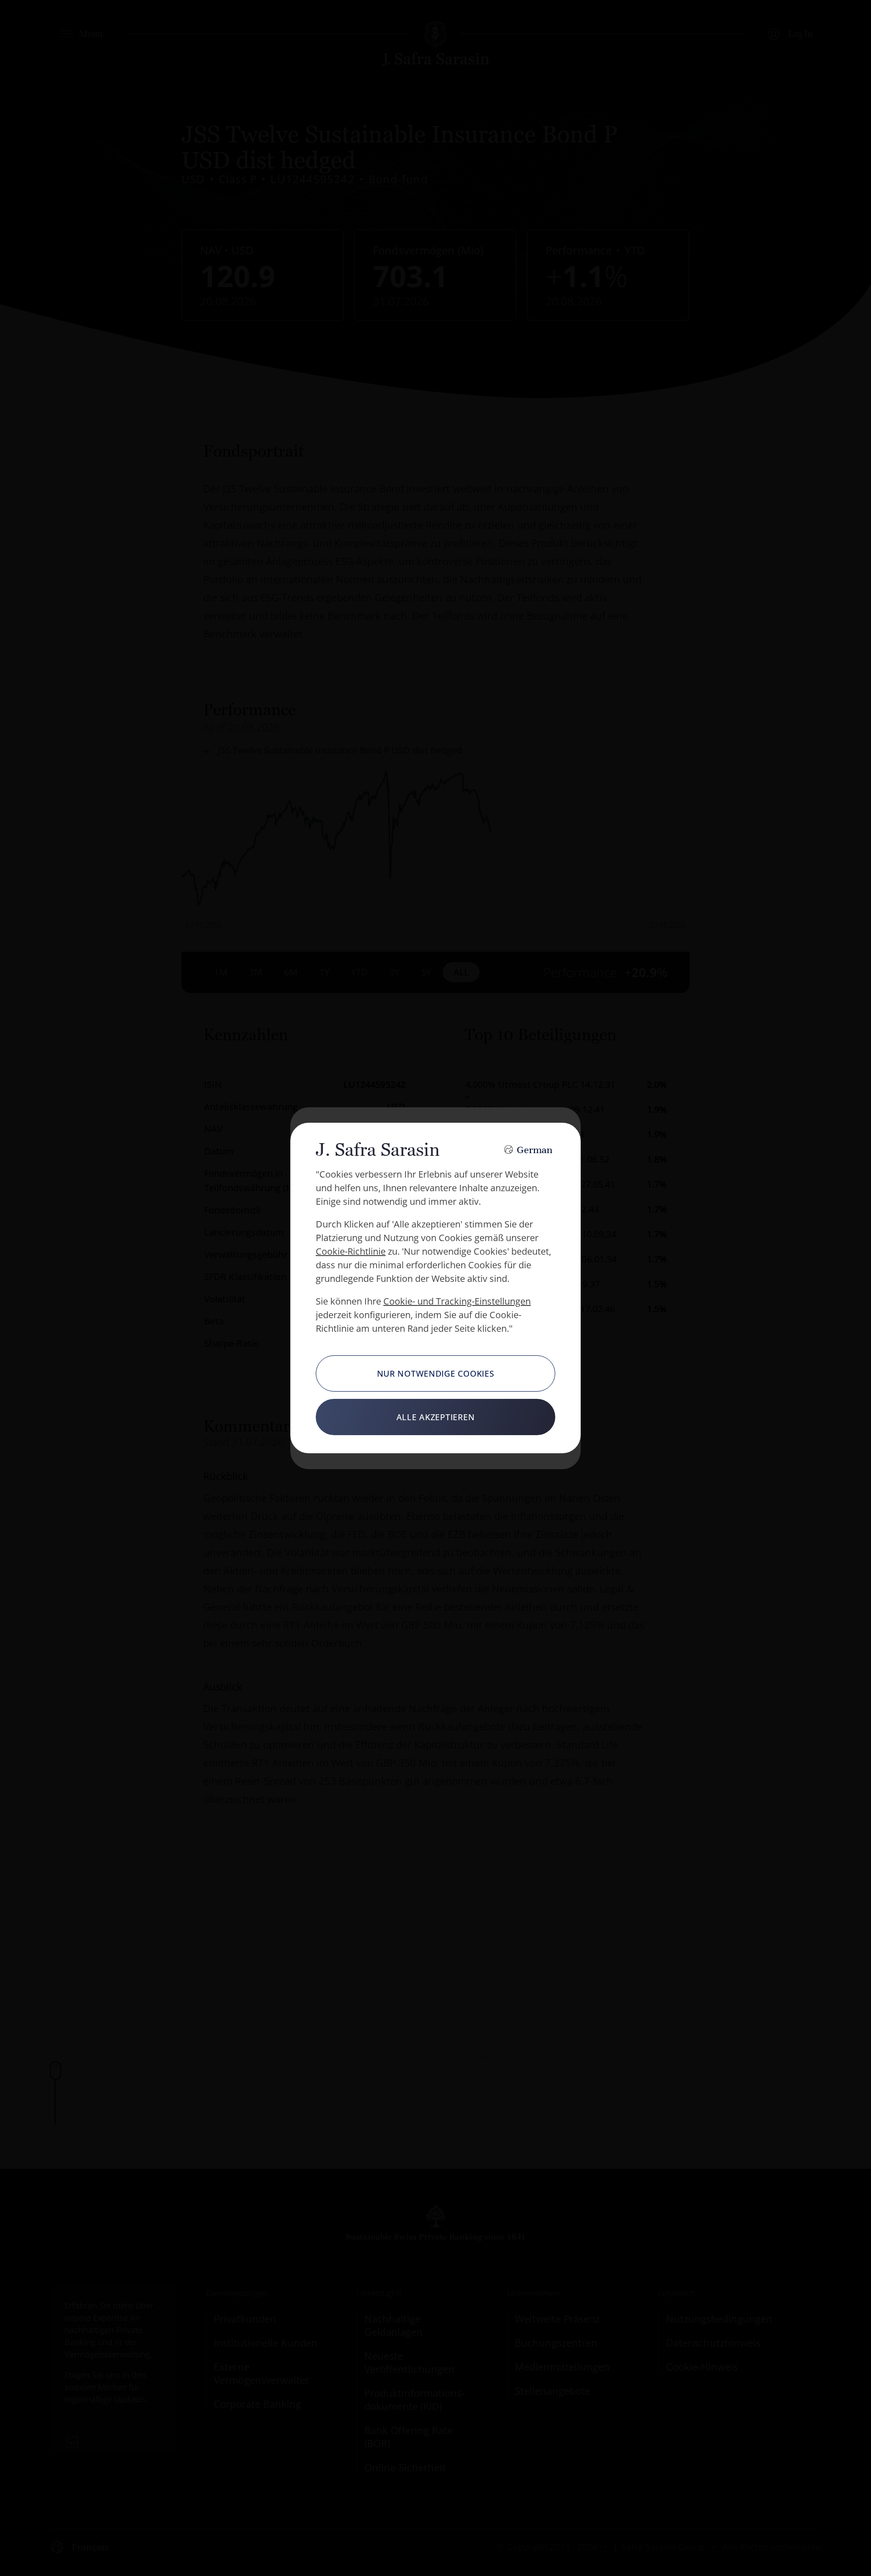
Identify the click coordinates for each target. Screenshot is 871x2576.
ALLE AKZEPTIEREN (436, 1417)
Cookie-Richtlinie (351, 1251)
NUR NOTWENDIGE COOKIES (436, 1373)
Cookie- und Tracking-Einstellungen (457, 1301)
